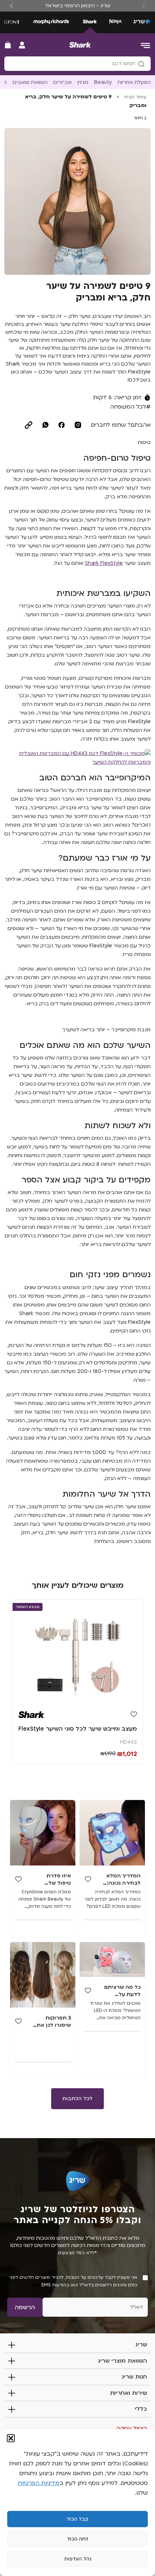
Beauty (103, 82)
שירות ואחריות (129, 2393)
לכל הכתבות (77, 2099)
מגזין (83, 82)
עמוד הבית (135, 97)
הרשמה (25, 2307)
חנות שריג (134, 2377)
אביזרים (63, 82)
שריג (141, 2345)
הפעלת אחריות (134, 82)
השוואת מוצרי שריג (122, 2361)
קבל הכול (77, 2519)
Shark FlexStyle (104, 563)
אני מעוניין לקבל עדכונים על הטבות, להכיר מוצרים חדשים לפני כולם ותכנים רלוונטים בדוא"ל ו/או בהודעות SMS (73, 2281)
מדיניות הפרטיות (39, 2483)
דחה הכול (78, 2539)
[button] (11, 2438)
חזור (139, 118)
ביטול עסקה (132, 2428)
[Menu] (146, 45)
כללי (141, 2409)
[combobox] (77, 64)
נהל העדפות (78, 2559)
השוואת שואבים (30, 82)
